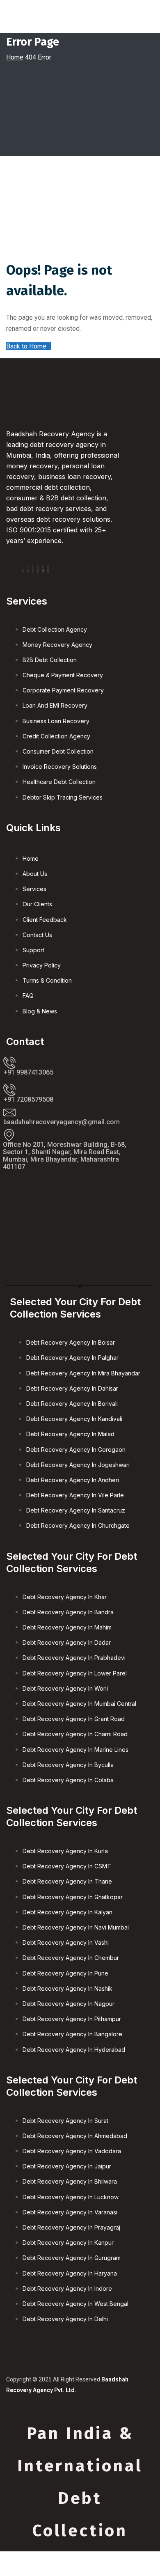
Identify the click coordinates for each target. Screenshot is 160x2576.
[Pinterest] (43, 569)
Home (15, 57)
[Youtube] (48, 569)
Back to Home (26, 346)
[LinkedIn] (38, 569)
